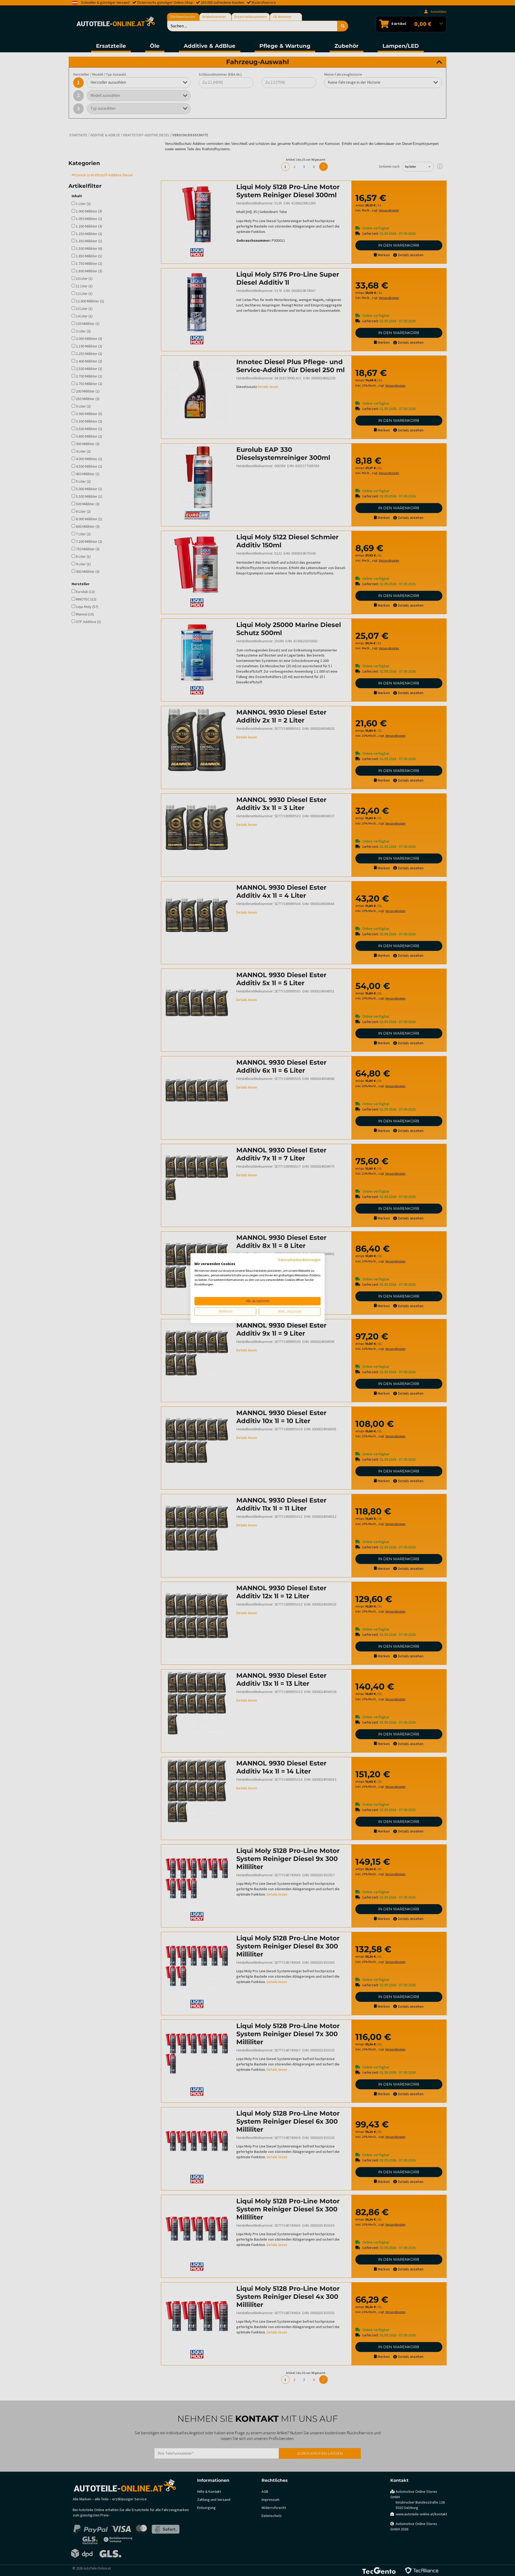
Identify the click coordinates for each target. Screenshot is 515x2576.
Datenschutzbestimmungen (299, 1260)
